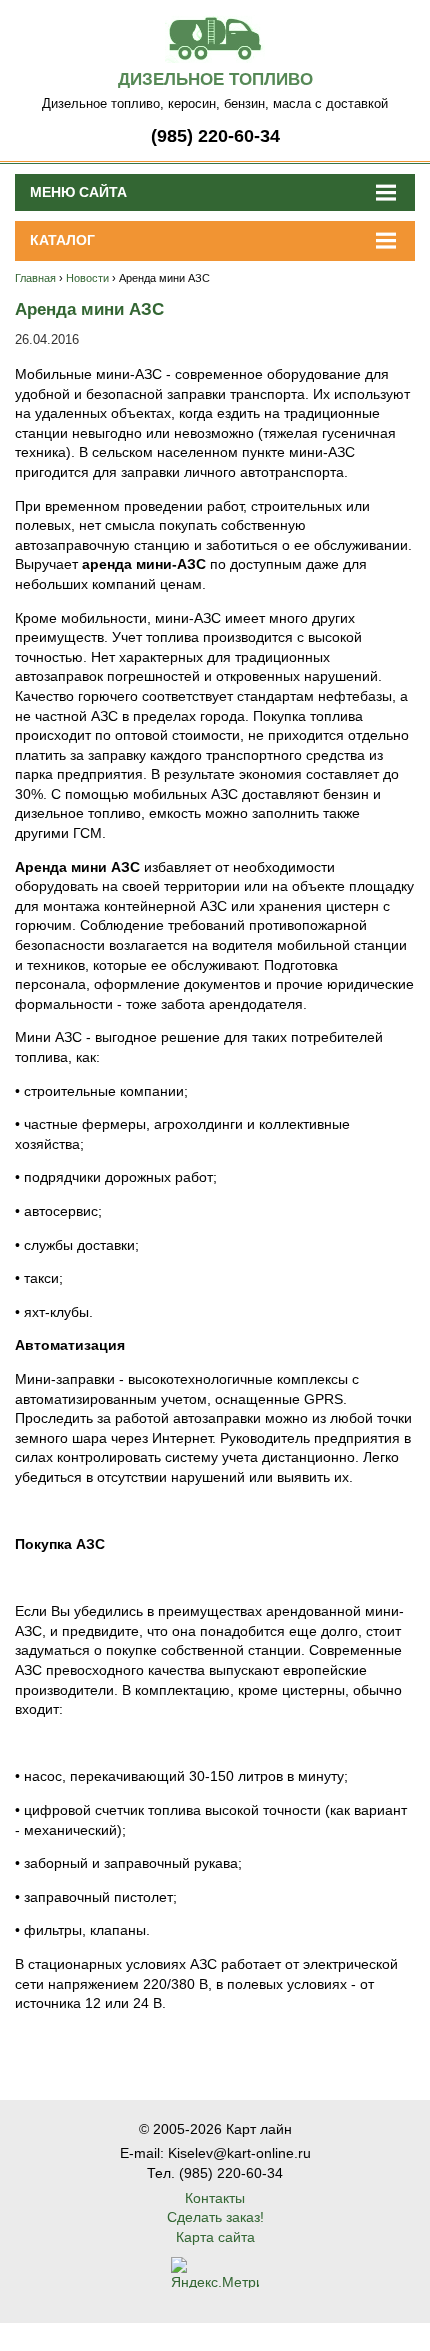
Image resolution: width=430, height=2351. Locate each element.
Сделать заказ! (215, 2217)
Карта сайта (215, 2237)
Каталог (62, 240)
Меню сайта (78, 192)
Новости (87, 278)
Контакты (215, 2198)
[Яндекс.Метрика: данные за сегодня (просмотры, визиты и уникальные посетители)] (215, 2272)
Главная (35, 278)
